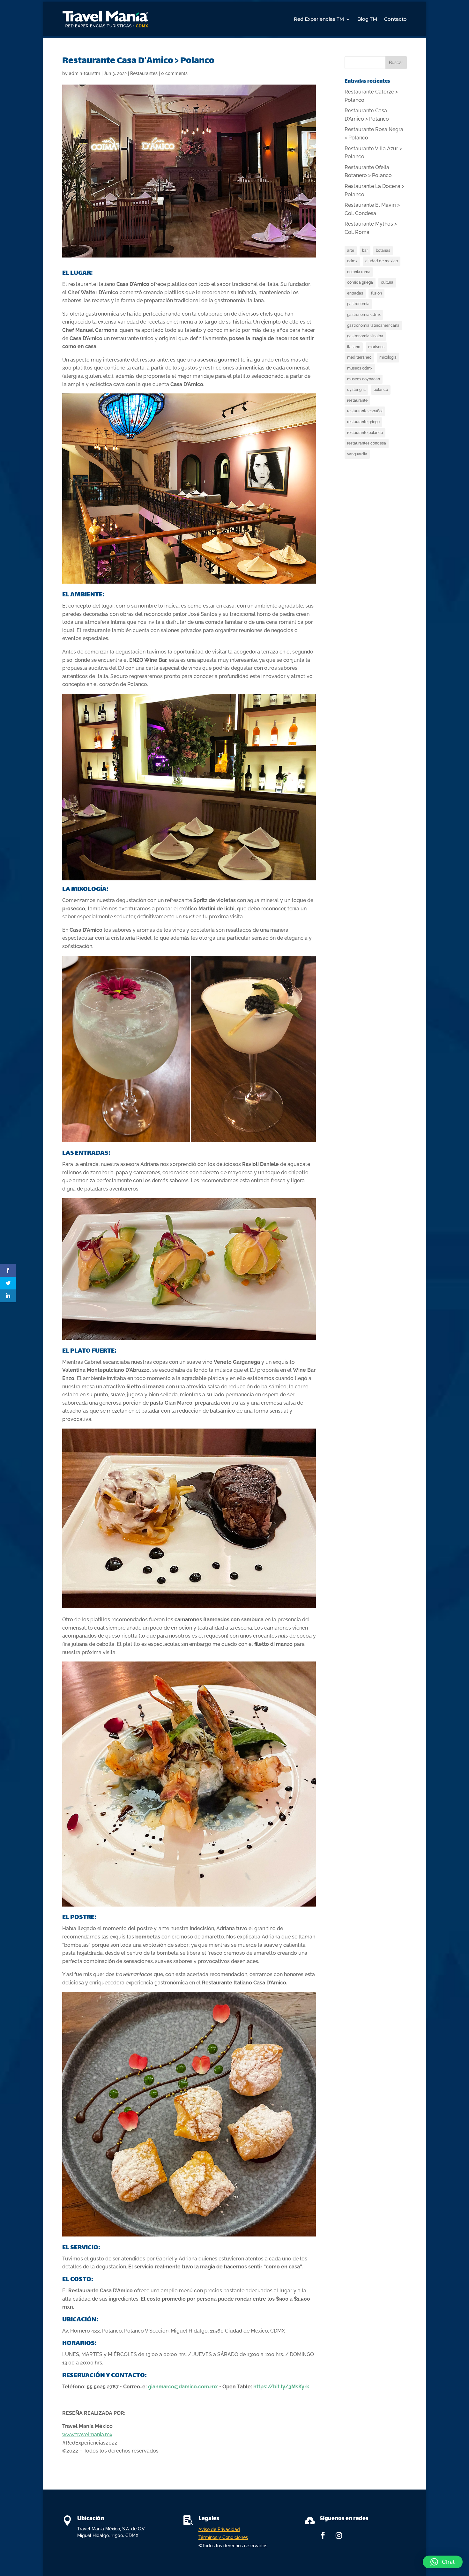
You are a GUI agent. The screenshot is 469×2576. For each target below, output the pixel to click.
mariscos (376, 347)
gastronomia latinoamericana (373, 325)
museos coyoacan (364, 379)
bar (365, 250)
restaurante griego (363, 422)
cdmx (352, 261)
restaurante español (365, 411)
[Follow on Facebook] (323, 2535)
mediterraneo (359, 357)
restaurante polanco (365, 433)
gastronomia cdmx (364, 315)
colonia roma (359, 272)
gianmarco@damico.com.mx (183, 2387)
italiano (354, 347)
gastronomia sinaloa (365, 336)
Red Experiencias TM (319, 19)
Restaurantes (144, 73)
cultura (387, 282)
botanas (383, 250)
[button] (443, 2562)
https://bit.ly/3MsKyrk (281, 2387)
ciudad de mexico (382, 261)
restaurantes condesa (367, 443)
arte (351, 250)
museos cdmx (360, 368)
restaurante (357, 400)
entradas (355, 293)
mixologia (388, 357)
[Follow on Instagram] (339, 2535)
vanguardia (357, 454)
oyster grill (356, 390)
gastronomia (358, 304)
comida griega (360, 282)
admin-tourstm (85, 73)
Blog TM (367, 19)
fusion (376, 293)
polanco (381, 390)
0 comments (174, 73)
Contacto (395, 19)
